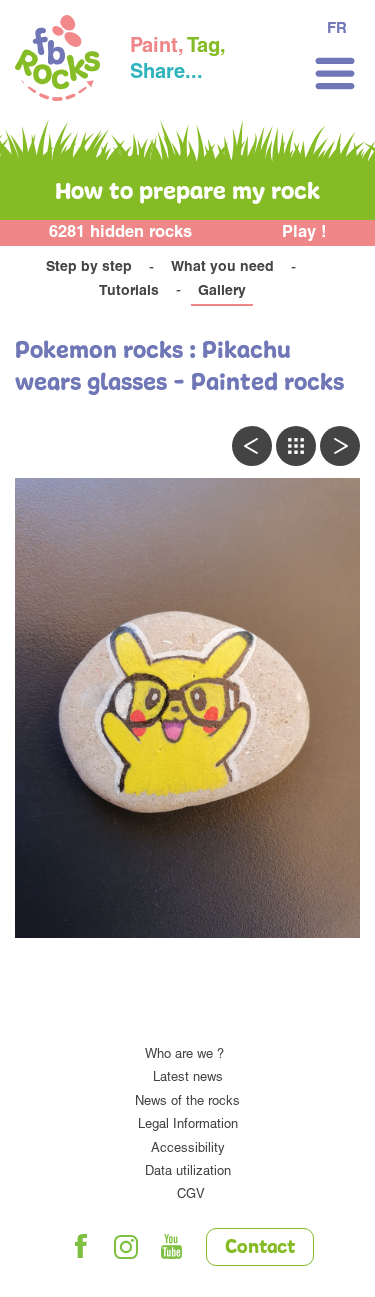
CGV (191, 1195)
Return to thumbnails (296, 446)
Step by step (89, 268)
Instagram (126, 1247)
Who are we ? (184, 1055)
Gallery (222, 292)
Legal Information (188, 1125)
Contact (260, 1248)
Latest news (188, 1078)
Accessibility (188, 1149)
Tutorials (129, 292)
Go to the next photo (340, 446)
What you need (222, 268)
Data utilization (188, 1172)
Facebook (81, 1247)
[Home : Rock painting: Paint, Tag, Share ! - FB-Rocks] (57, 61)
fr (337, 29)
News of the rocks (187, 1102)
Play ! (304, 233)
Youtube (171, 1247)
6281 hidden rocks (120, 233)
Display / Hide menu (335, 73)
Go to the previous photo (252, 446)
